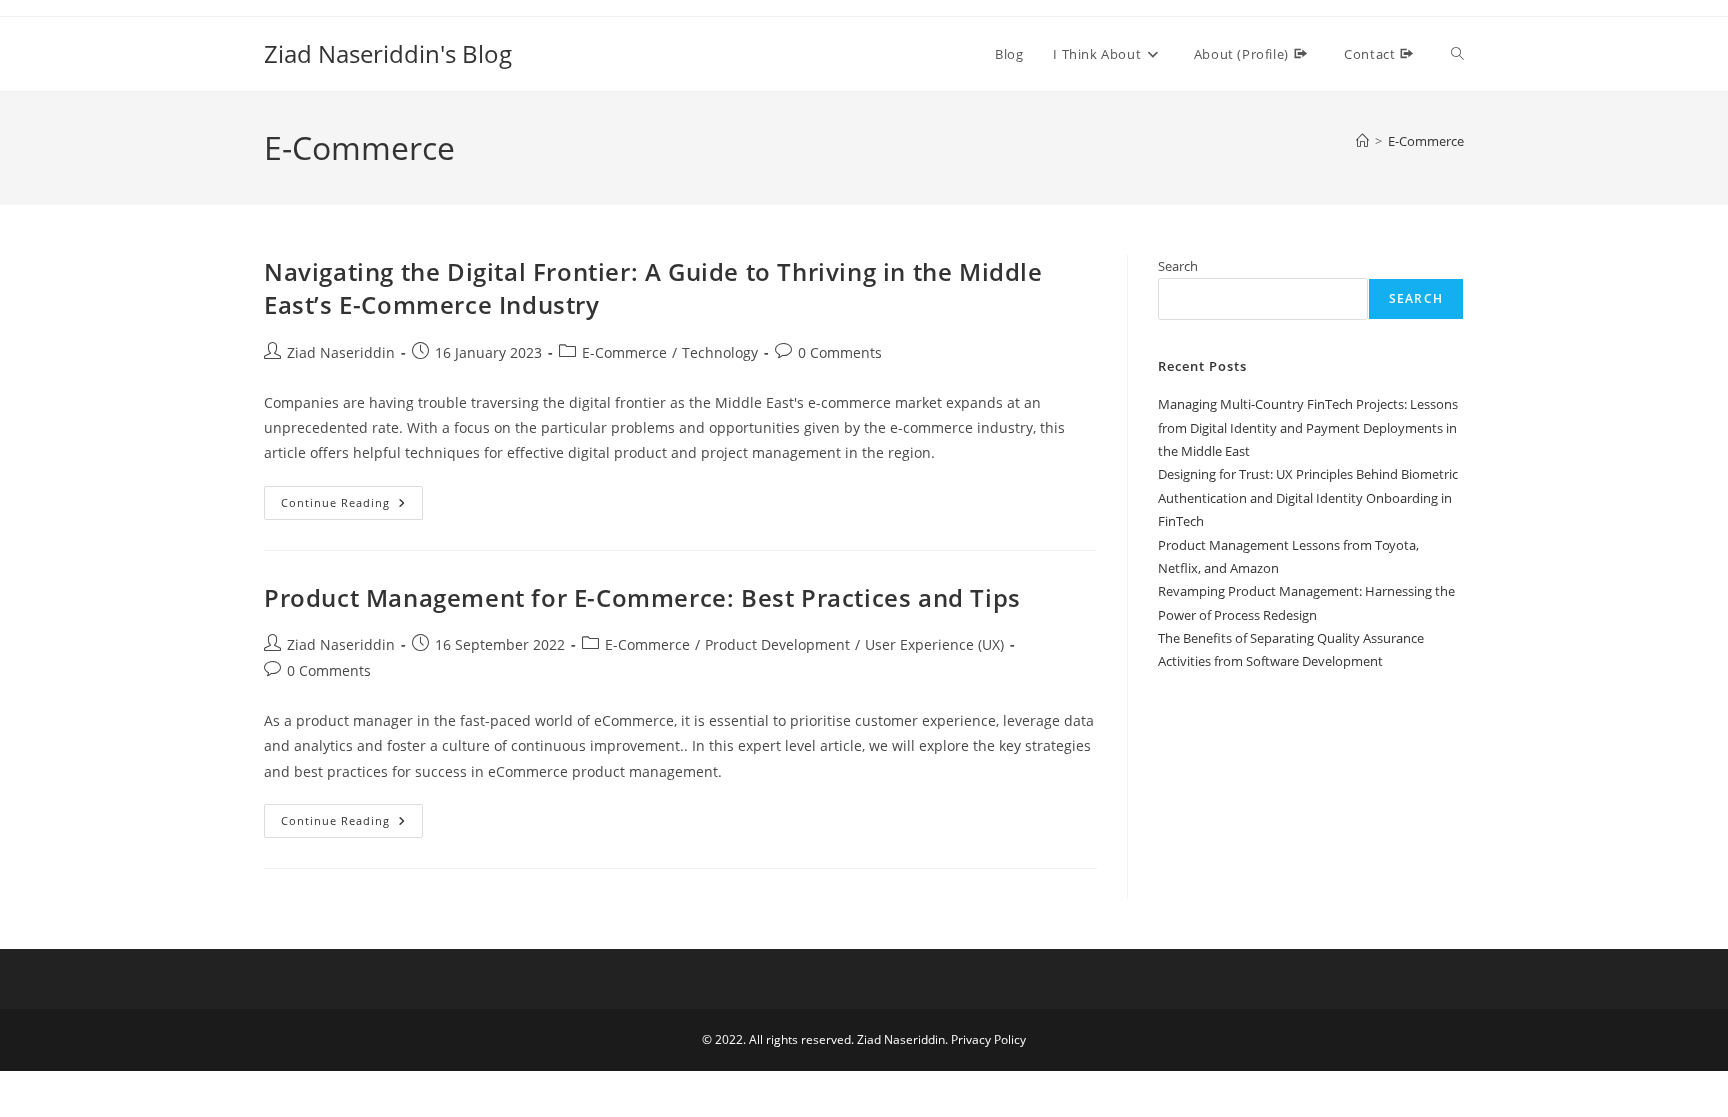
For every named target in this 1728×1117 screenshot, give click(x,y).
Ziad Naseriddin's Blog (388, 53)
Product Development (777, 644)
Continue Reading (352, 506)
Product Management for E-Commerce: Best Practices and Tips (642, 597)
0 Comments (840, 352)
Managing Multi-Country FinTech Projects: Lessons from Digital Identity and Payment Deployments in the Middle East (1308, 427)
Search (1178, 266)
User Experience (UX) (934, 644)
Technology (720, 352)
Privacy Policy (988, 1039)
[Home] (1362, 141)
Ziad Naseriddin (341, 352)
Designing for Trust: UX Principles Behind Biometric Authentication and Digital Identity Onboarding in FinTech (1308, 497)
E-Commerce (1426, 141)
